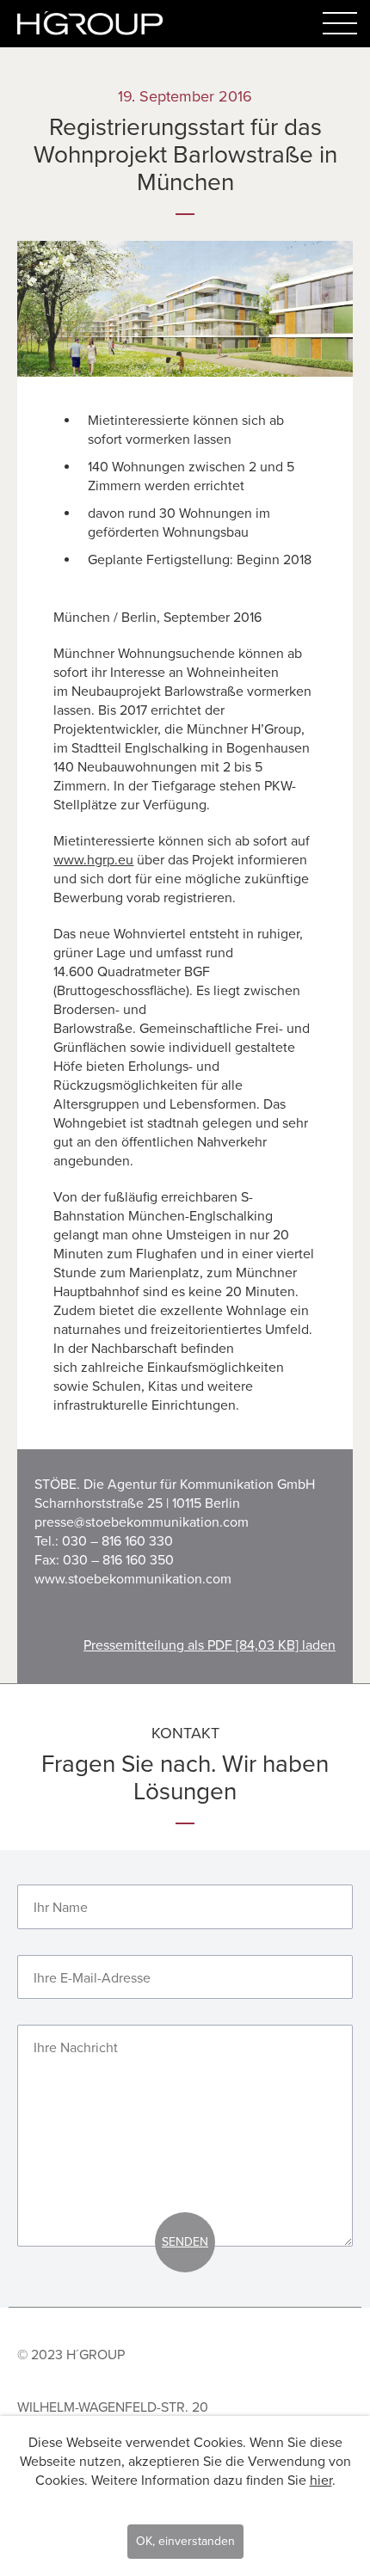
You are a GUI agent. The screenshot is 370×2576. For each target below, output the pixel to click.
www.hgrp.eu (93, 860)
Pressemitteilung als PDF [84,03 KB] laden (210, 1645)
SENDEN (185, 2242)
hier (321, 2481)
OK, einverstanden (185, 2541)
